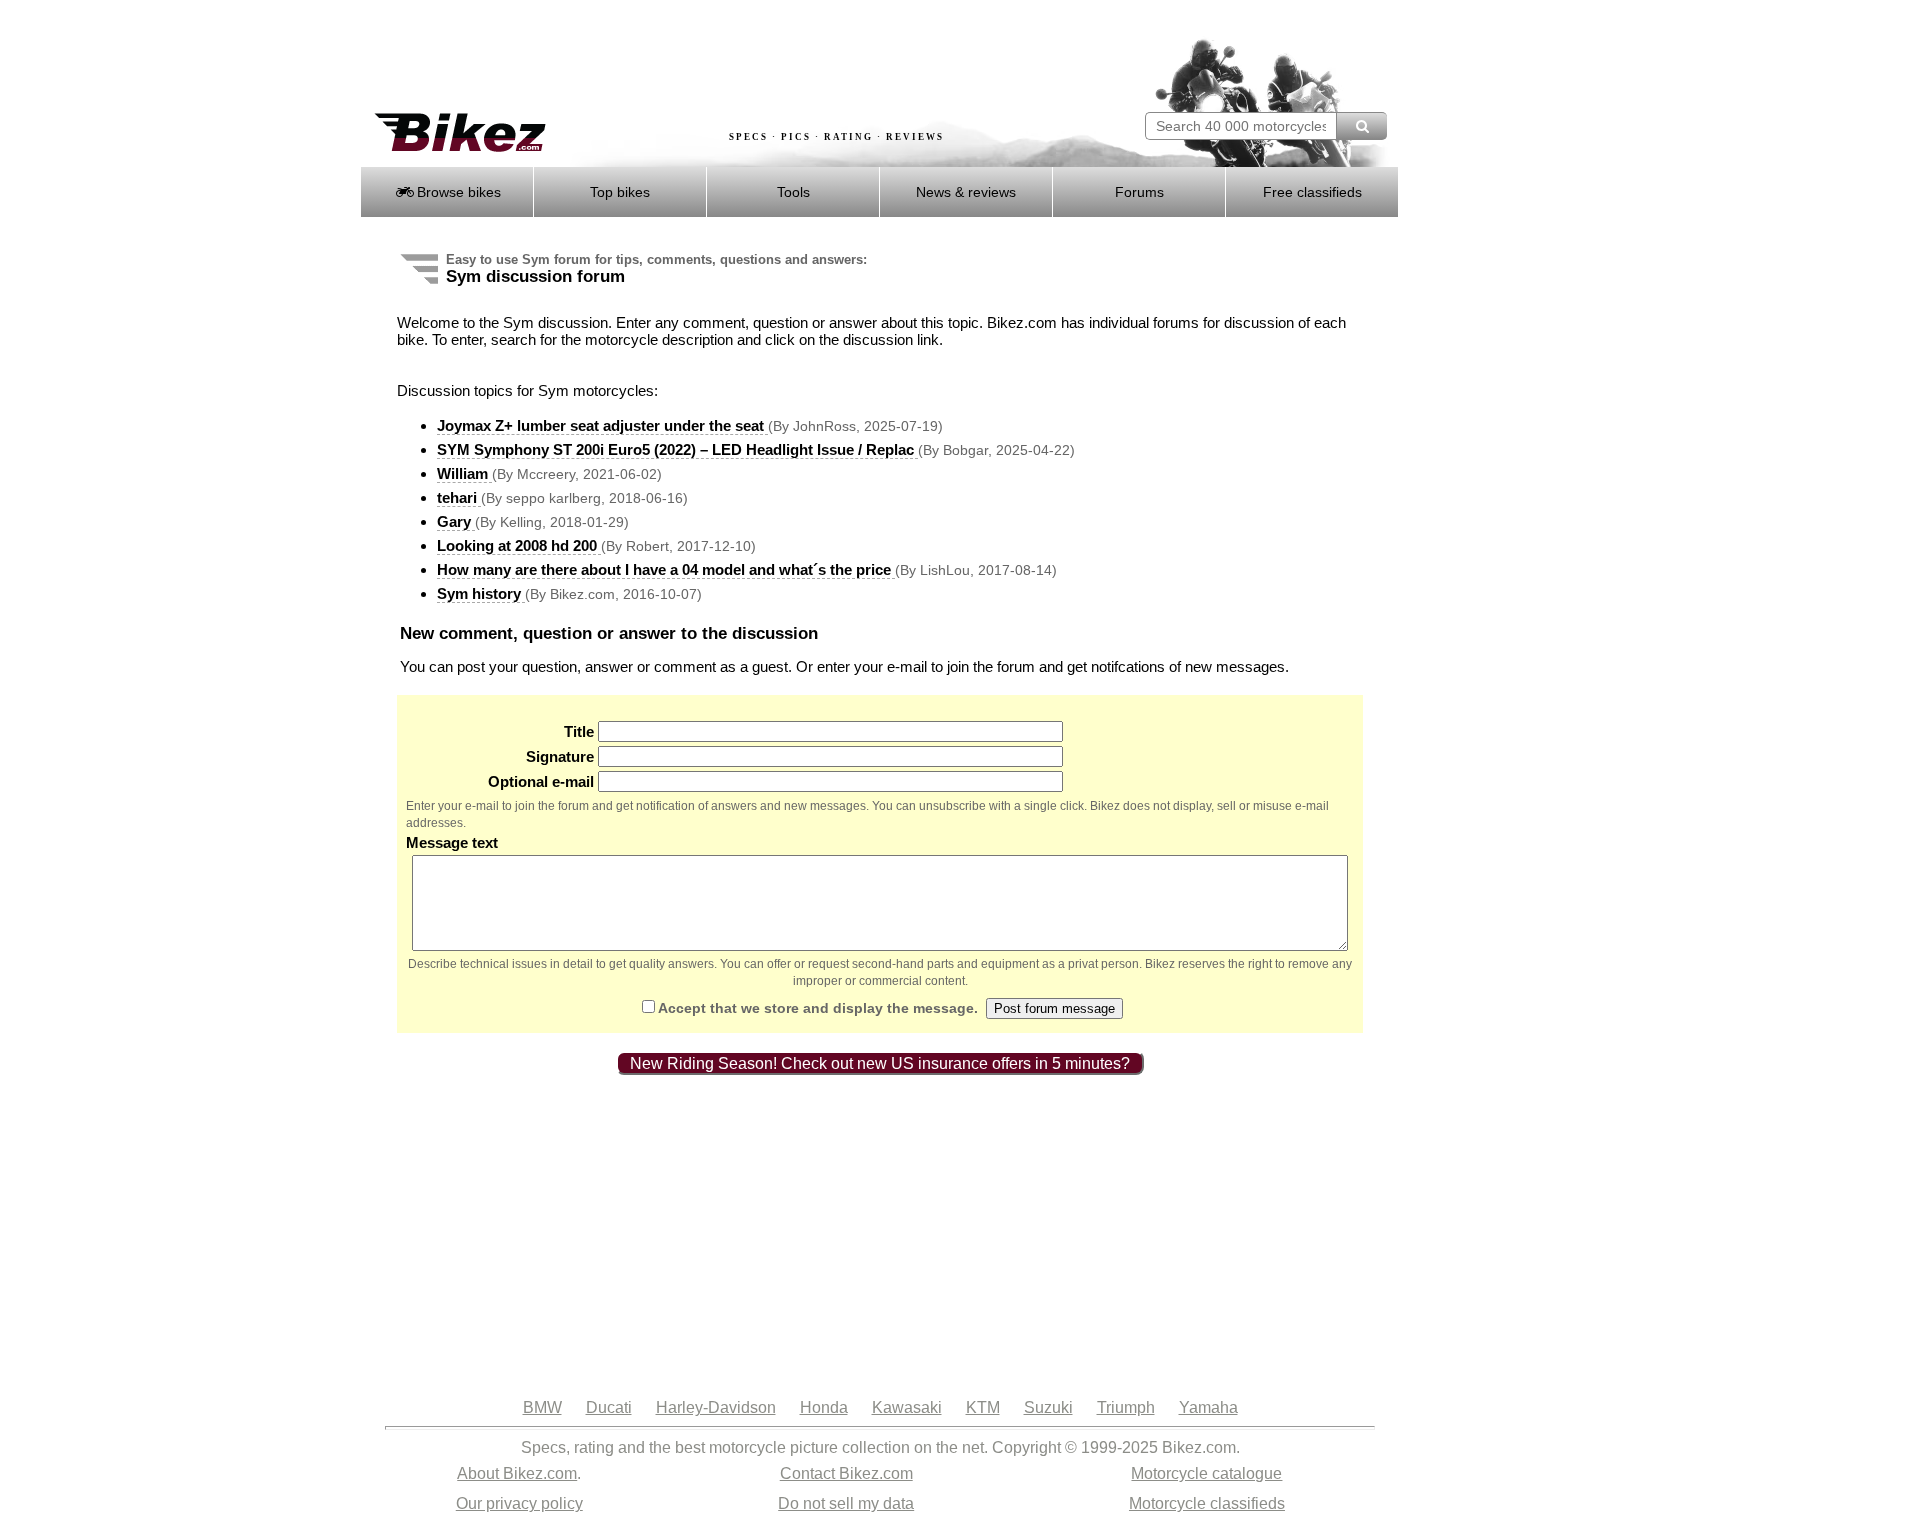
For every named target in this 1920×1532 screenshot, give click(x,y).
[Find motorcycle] (1361, 126)
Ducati (609, 1407)
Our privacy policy (519, 1503)
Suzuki (1048, 1407)
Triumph (1126, 1407)
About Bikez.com (517, 1473)
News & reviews (966, 192)
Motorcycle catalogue (1206, 1473)
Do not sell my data (846, 1503)
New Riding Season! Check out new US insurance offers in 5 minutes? (880, 1063)
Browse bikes (457, 192)
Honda (824, 1407)
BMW (542, 1407)
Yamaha (1208, 1407)
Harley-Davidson (716, 1407)
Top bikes (620, 192)
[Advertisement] (724, 57)
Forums (1139, 192)
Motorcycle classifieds (1207, 1503)
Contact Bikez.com (846, 1473)
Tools (793, 192)
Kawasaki (907, 1407)
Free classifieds (1312, 192)
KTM (983, 1407)
